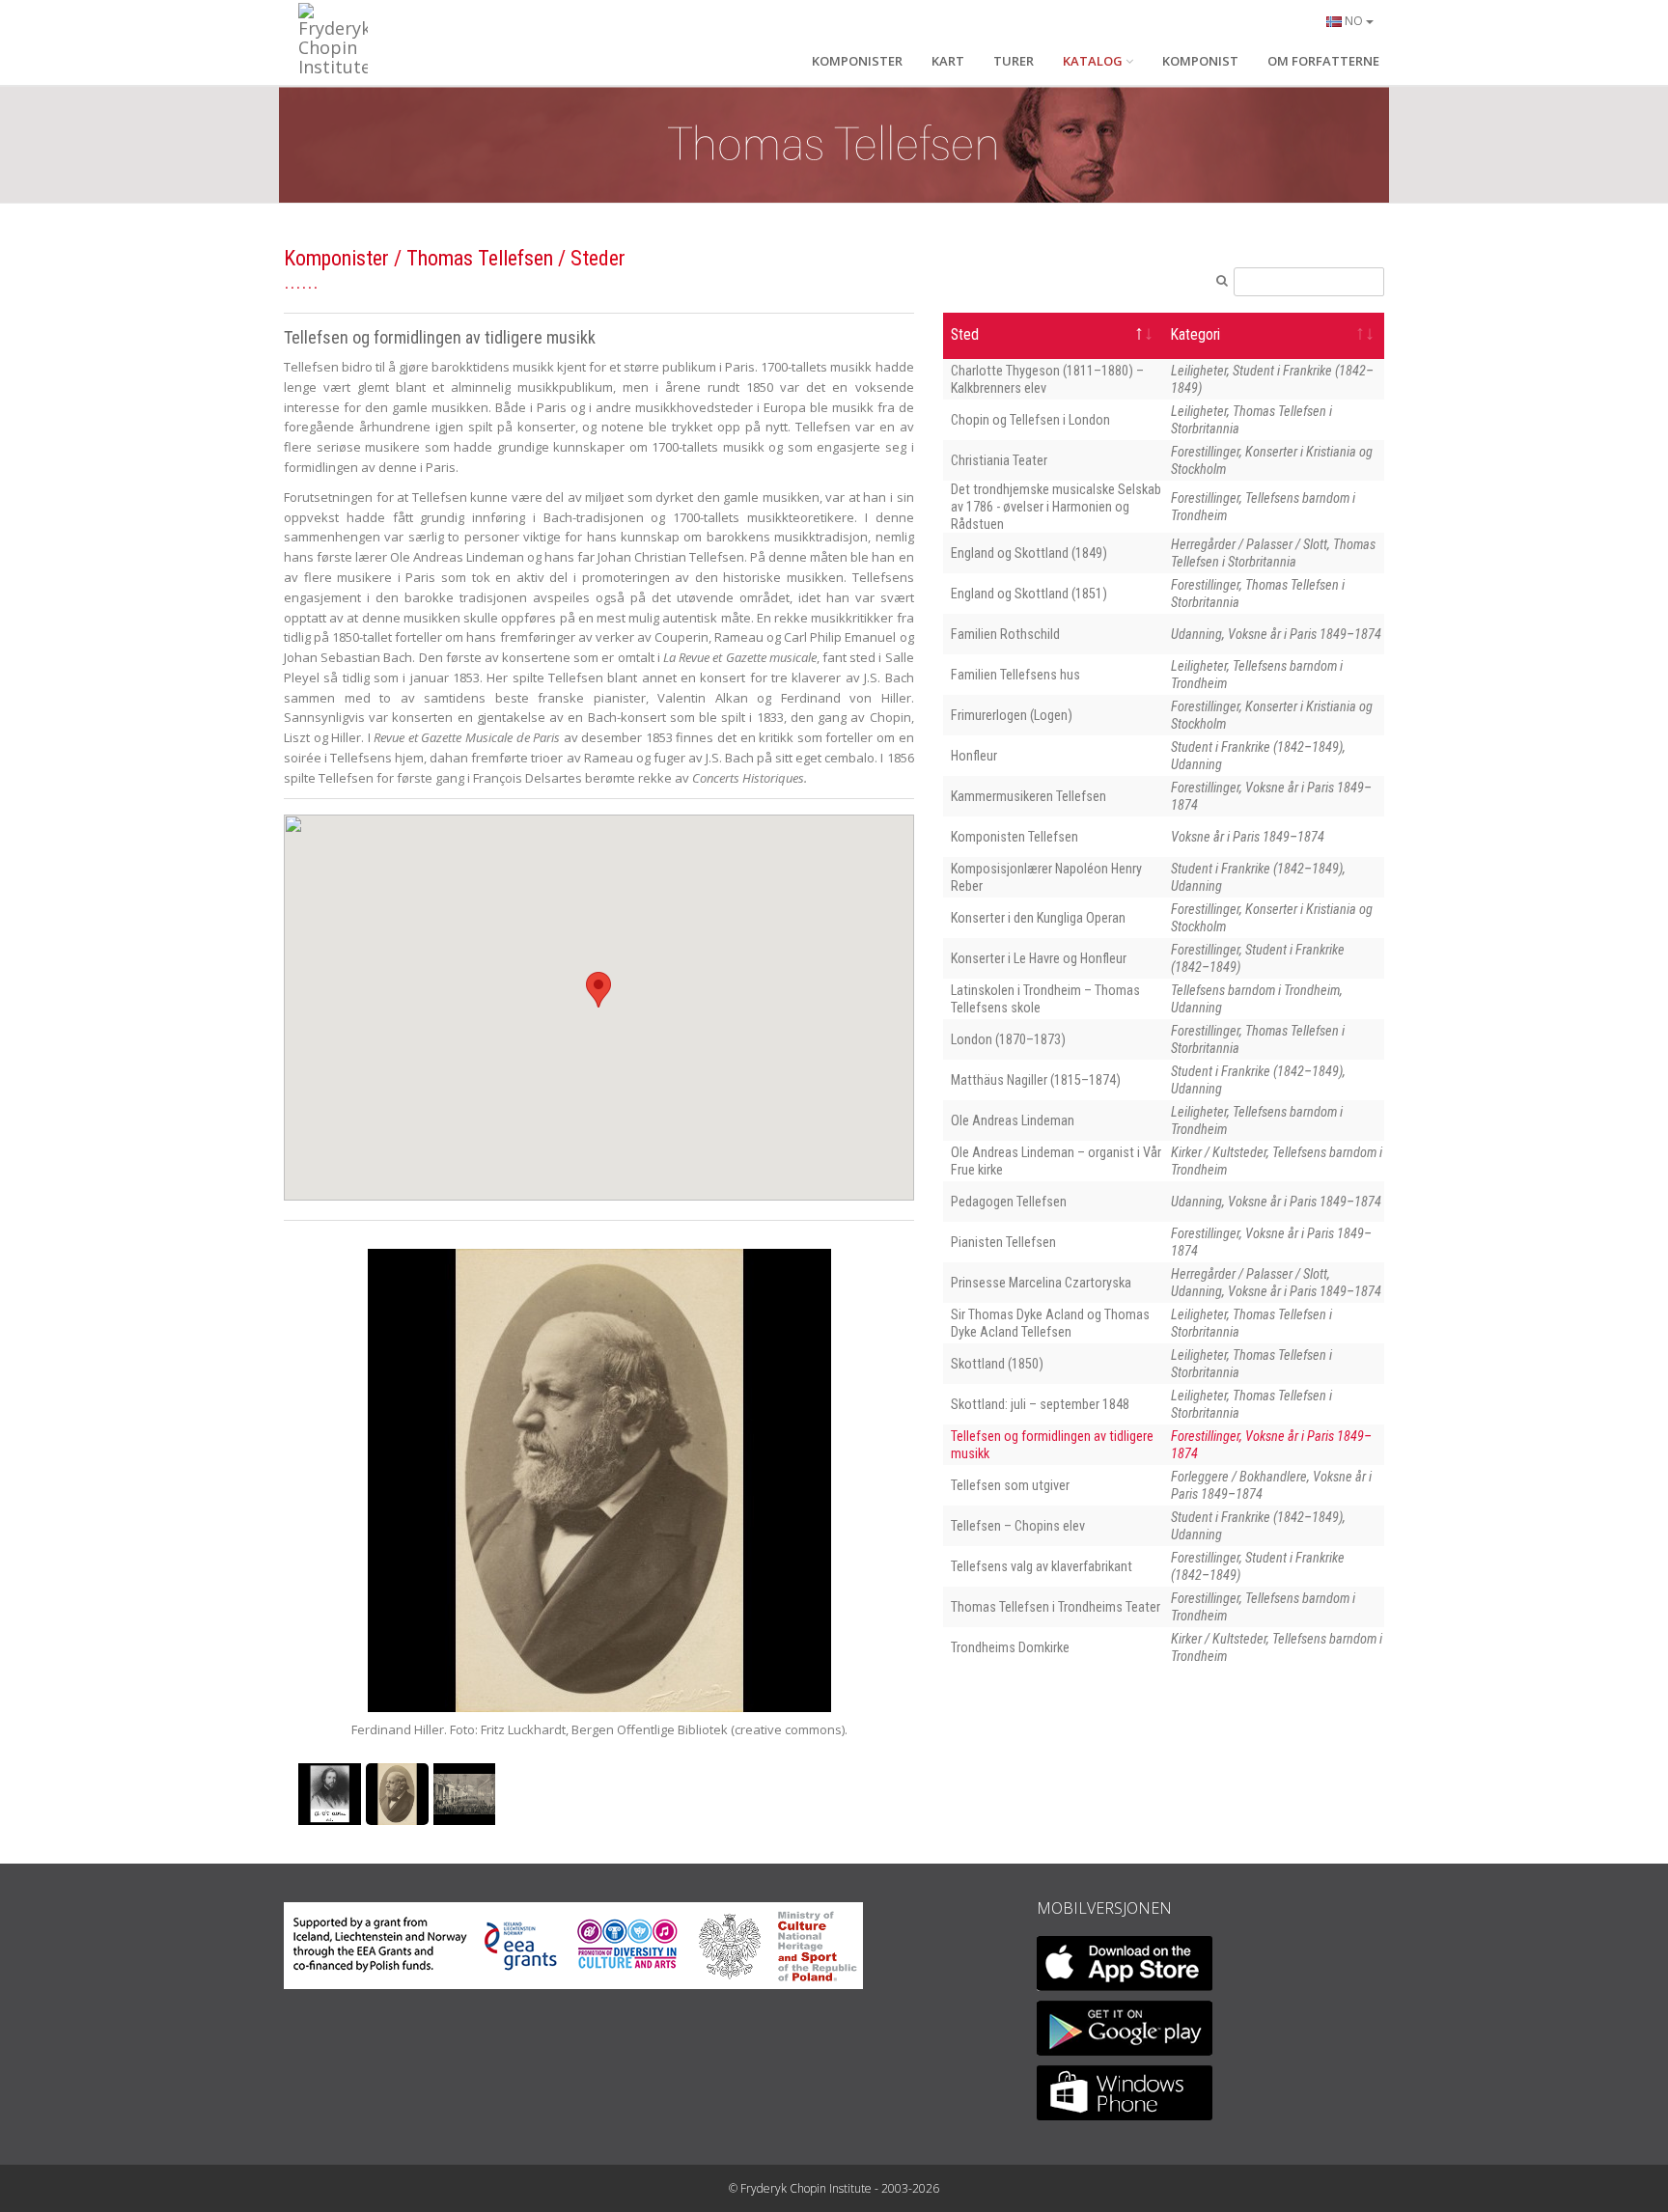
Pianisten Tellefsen (1003, 1242)
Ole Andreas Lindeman (1013, 1120)
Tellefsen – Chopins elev (1018, 1526)
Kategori (1195, 335)
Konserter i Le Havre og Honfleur (1039, 958)
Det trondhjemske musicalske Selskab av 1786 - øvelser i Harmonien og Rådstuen (1056, 507)
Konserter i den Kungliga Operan (1038, 918)
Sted (965, 335)
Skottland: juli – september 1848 (1040, 1404)
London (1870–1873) (1008, 1039)
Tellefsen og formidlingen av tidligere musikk (1052, 1445)
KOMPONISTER (857, 61)
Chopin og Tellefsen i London (1030, 420)
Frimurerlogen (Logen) (1012, 715)
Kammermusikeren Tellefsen (1029, 796)
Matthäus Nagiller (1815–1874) (1036, 1080)
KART (948, 61)
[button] (598, 990)
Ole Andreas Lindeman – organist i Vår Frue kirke (1056, 1161)
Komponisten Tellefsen (1015, 837)
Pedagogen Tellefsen (1009, 1202)
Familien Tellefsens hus (1015, 675)
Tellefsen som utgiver (1010, 1485)
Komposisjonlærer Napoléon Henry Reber (1046, 877)
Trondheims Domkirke (1010, 1647)
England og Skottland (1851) (1029, 594)
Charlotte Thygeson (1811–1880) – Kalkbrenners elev (1047, 379)
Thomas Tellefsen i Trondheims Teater (1056, 1607)
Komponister (336, 258)
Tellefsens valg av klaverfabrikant (1042, 1566)
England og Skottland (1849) (1029, 553)
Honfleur (974, 756)
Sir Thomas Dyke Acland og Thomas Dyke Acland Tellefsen (1050, 1323)
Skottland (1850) (997, 1364)
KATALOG (1093, 61)
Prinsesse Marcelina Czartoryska (1041, 1283)
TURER (1014, 61)
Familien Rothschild (1005, 634)
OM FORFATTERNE (1323, 61)
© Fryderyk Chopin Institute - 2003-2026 (834, 2188)
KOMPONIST (1200, 61)
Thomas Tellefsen (480, 258)
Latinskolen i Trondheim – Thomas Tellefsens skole (1045, 999)
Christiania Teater (999, 460)
